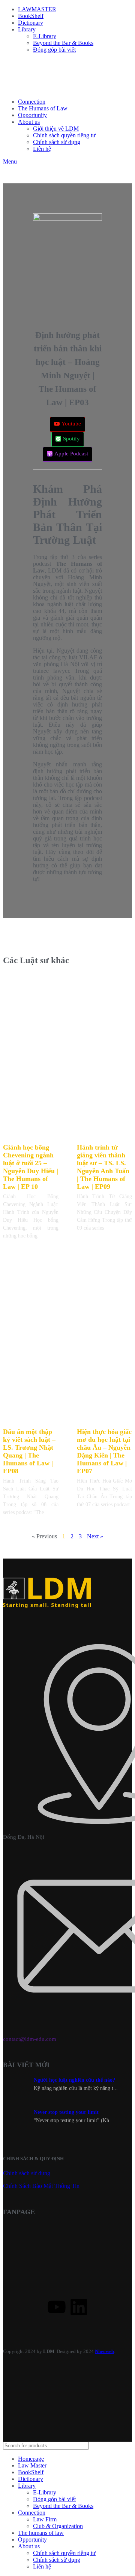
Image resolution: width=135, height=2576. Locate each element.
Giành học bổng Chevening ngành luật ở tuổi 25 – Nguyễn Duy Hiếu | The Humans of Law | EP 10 (31, 1167)
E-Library (45, 36)
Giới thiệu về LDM (56, 129)
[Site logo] (22, 89)
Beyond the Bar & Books (63, 43)
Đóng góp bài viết (54, 50)
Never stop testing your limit (66, 2112)
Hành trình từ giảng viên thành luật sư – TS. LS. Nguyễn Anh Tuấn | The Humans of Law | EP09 (103, 1167)
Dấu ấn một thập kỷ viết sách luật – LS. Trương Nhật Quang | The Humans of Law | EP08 (29, 1451)
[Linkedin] (79, 2307)
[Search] (123, 2446)
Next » (95, 1536)
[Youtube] (57, 2307)
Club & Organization (58, 2526)
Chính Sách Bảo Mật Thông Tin (41, 2186)
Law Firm (45, 2519)
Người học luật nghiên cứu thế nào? (74, 2080)
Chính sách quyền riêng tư (64, 135)
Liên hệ (42, 149)
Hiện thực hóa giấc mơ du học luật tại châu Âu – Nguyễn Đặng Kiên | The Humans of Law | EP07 (104, 1451)
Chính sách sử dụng (57, 142)
